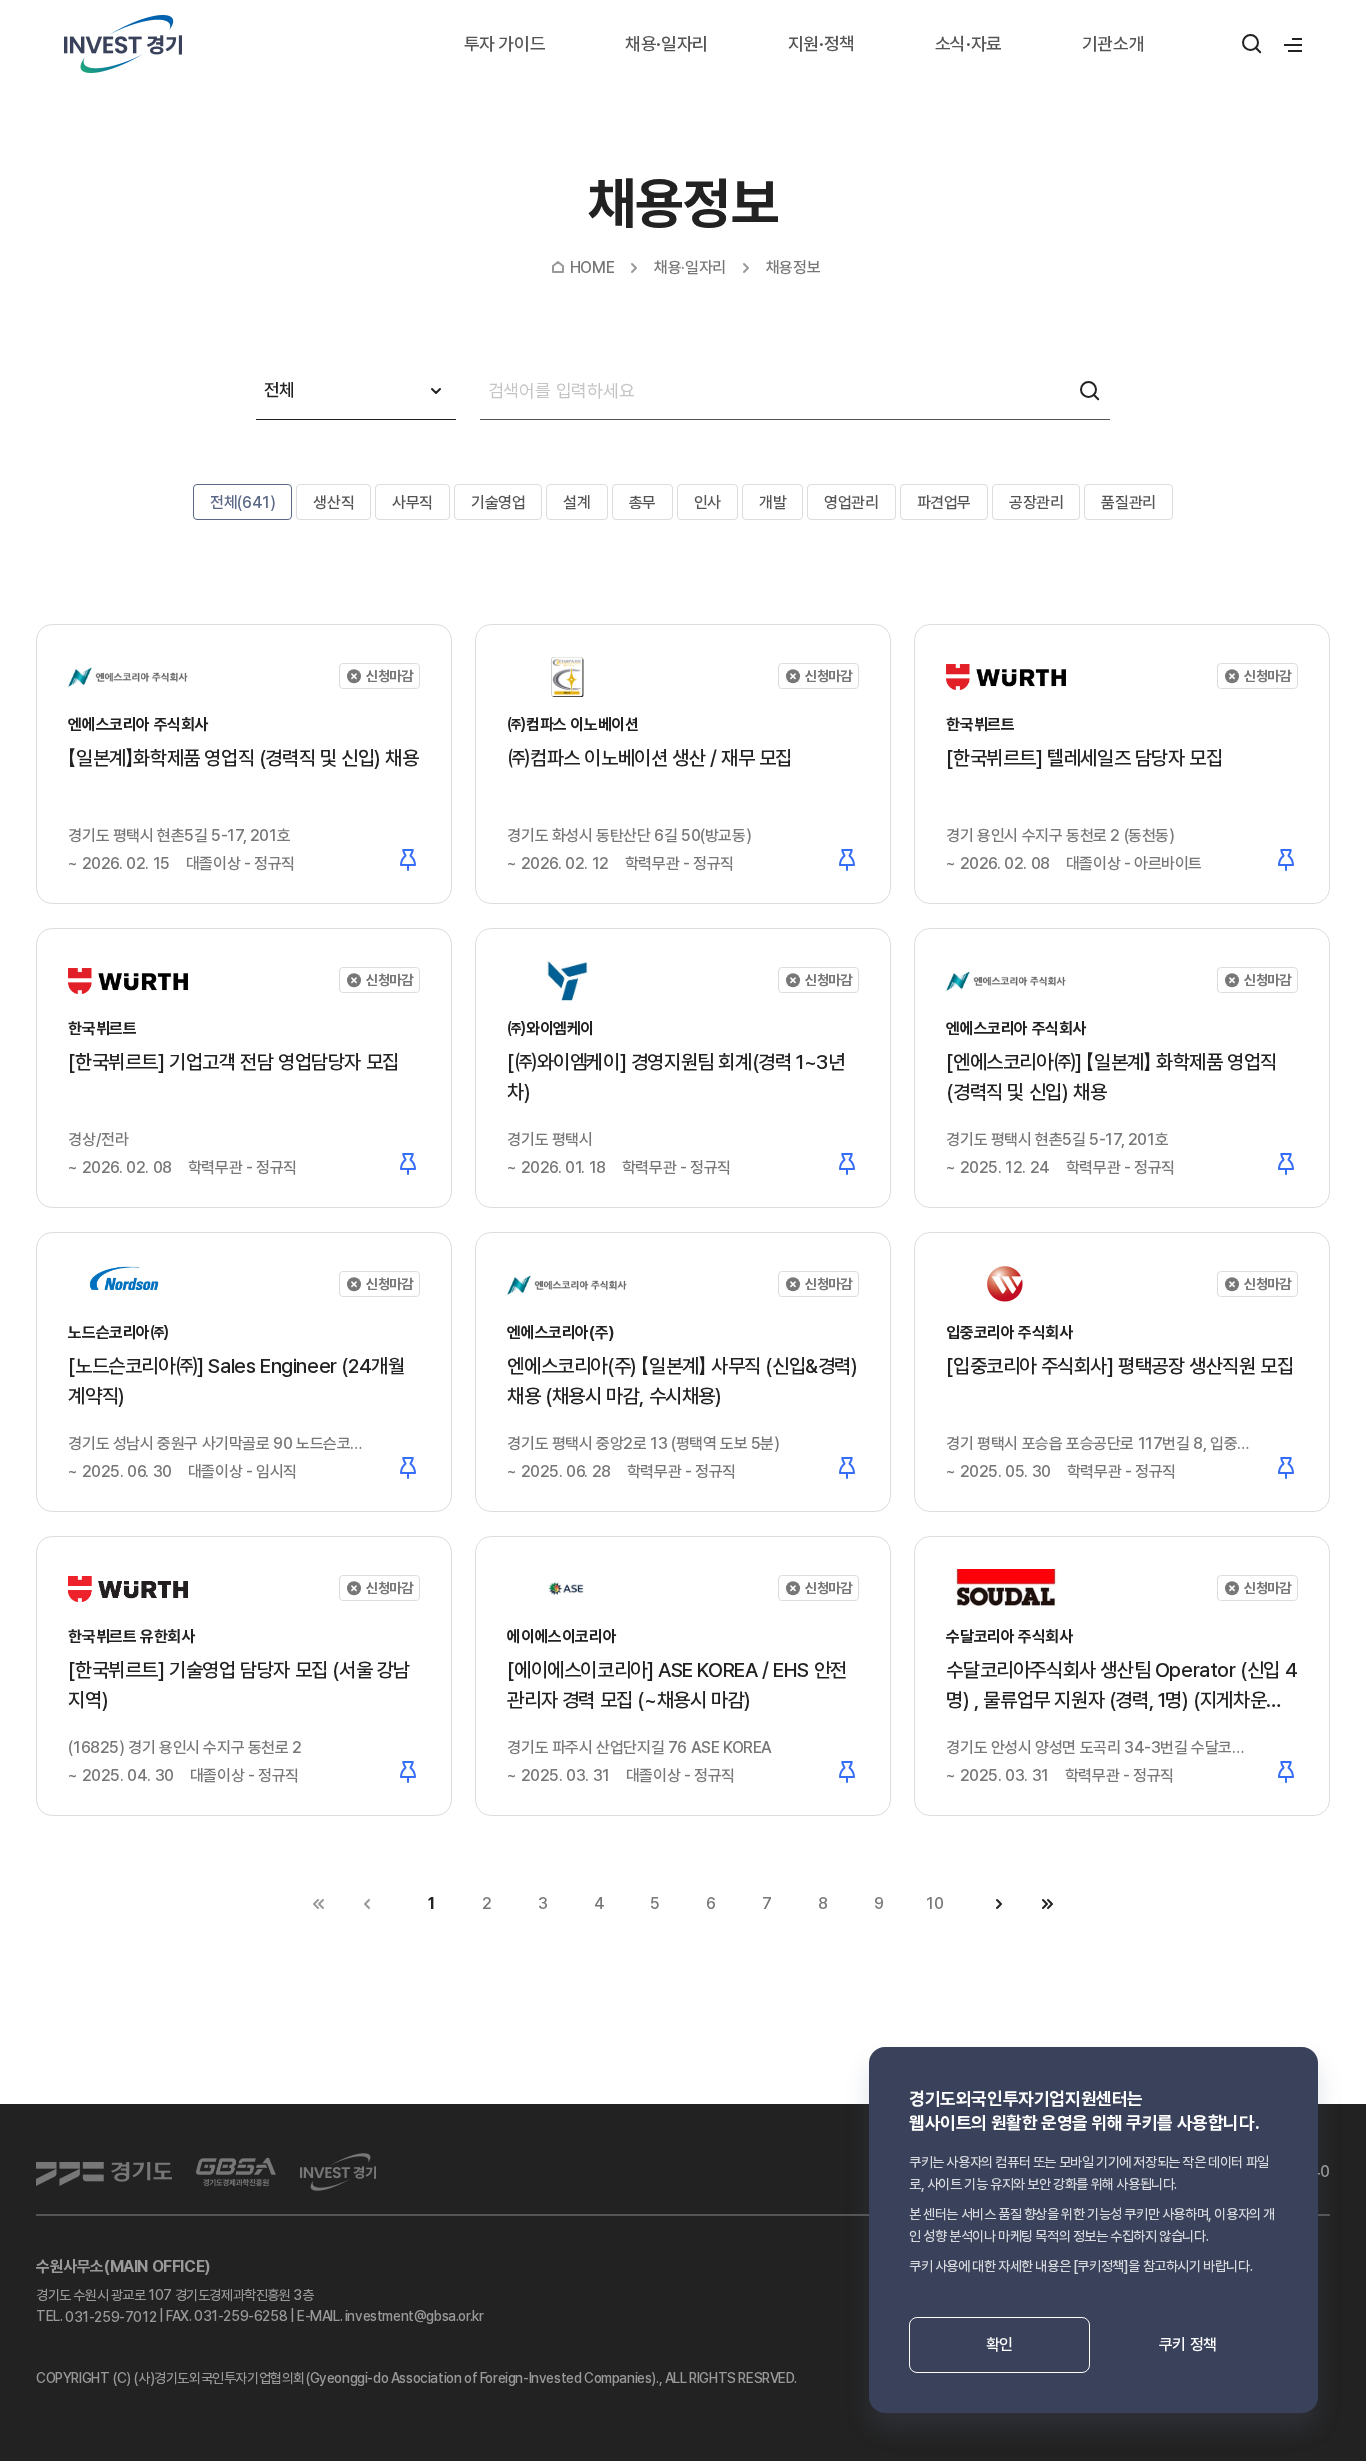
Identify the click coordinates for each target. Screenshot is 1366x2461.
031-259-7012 (110, 2317)
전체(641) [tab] (242, 502)
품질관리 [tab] (1128, 502)
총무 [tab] (642, 502)
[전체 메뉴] (1290, 44)
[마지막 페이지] (1047, 1904)
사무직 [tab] (412, 502)
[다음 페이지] (999, 1904)
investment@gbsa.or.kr (414, 2316)
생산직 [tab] (333, 502)
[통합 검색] (1252, 44)
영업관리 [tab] (851, 502)
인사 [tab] (707, 502)
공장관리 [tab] (1036, 502)
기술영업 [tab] (498, 502)
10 (934, 1903)
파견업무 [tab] (944, 502)
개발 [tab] (772, 502)
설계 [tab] (576, 502)
